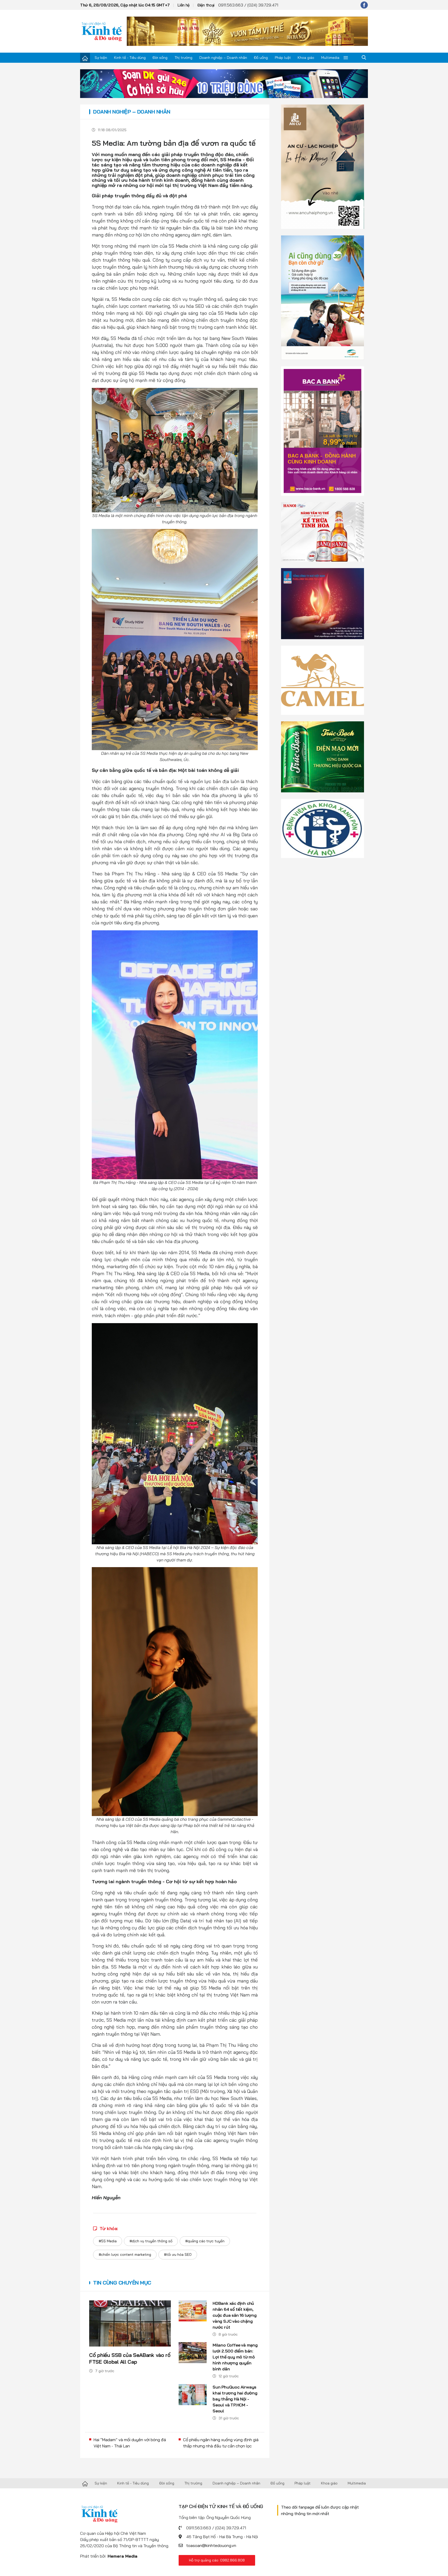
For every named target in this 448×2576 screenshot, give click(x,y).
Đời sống (160, 58)
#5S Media (108, 2241)
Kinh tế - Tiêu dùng (130, 58)
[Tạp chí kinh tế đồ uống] (102, 31)
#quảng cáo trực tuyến (205, 2241)
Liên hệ (184, 5)
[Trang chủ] (85, 58)
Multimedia (330, 58)
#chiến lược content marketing (125, 2254)
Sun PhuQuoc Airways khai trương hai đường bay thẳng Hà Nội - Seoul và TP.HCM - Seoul (235, 2399)
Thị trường (183, 58)
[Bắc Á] (323, 431)
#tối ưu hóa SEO (178, 2254)
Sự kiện (101, 58)
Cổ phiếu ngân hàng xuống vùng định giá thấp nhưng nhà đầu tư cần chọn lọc (221, 2443)
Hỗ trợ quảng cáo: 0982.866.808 (217, 2560)
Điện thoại (206, 5)
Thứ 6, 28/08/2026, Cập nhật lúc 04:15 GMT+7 (125, 5)
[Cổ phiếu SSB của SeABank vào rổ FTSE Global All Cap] (130, 2323)
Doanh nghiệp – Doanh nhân (223, 58)
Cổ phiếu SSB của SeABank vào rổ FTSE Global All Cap (130, 2358)
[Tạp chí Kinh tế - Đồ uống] (85, 2483)
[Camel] (323, 680)
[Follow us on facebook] (364, 5)
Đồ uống (261, 58)
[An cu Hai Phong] (323, 166)
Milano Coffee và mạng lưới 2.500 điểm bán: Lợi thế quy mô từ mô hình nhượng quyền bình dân (235, 2357)
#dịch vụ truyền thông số (151, 2241)
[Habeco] (323, 532)
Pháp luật (283, 58)
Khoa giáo (306, 58)
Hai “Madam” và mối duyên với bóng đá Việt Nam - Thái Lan (130, 2443)
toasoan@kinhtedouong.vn (211, 2545)
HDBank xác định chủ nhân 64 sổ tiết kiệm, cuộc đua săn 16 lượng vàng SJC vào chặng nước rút (235, 2315)
